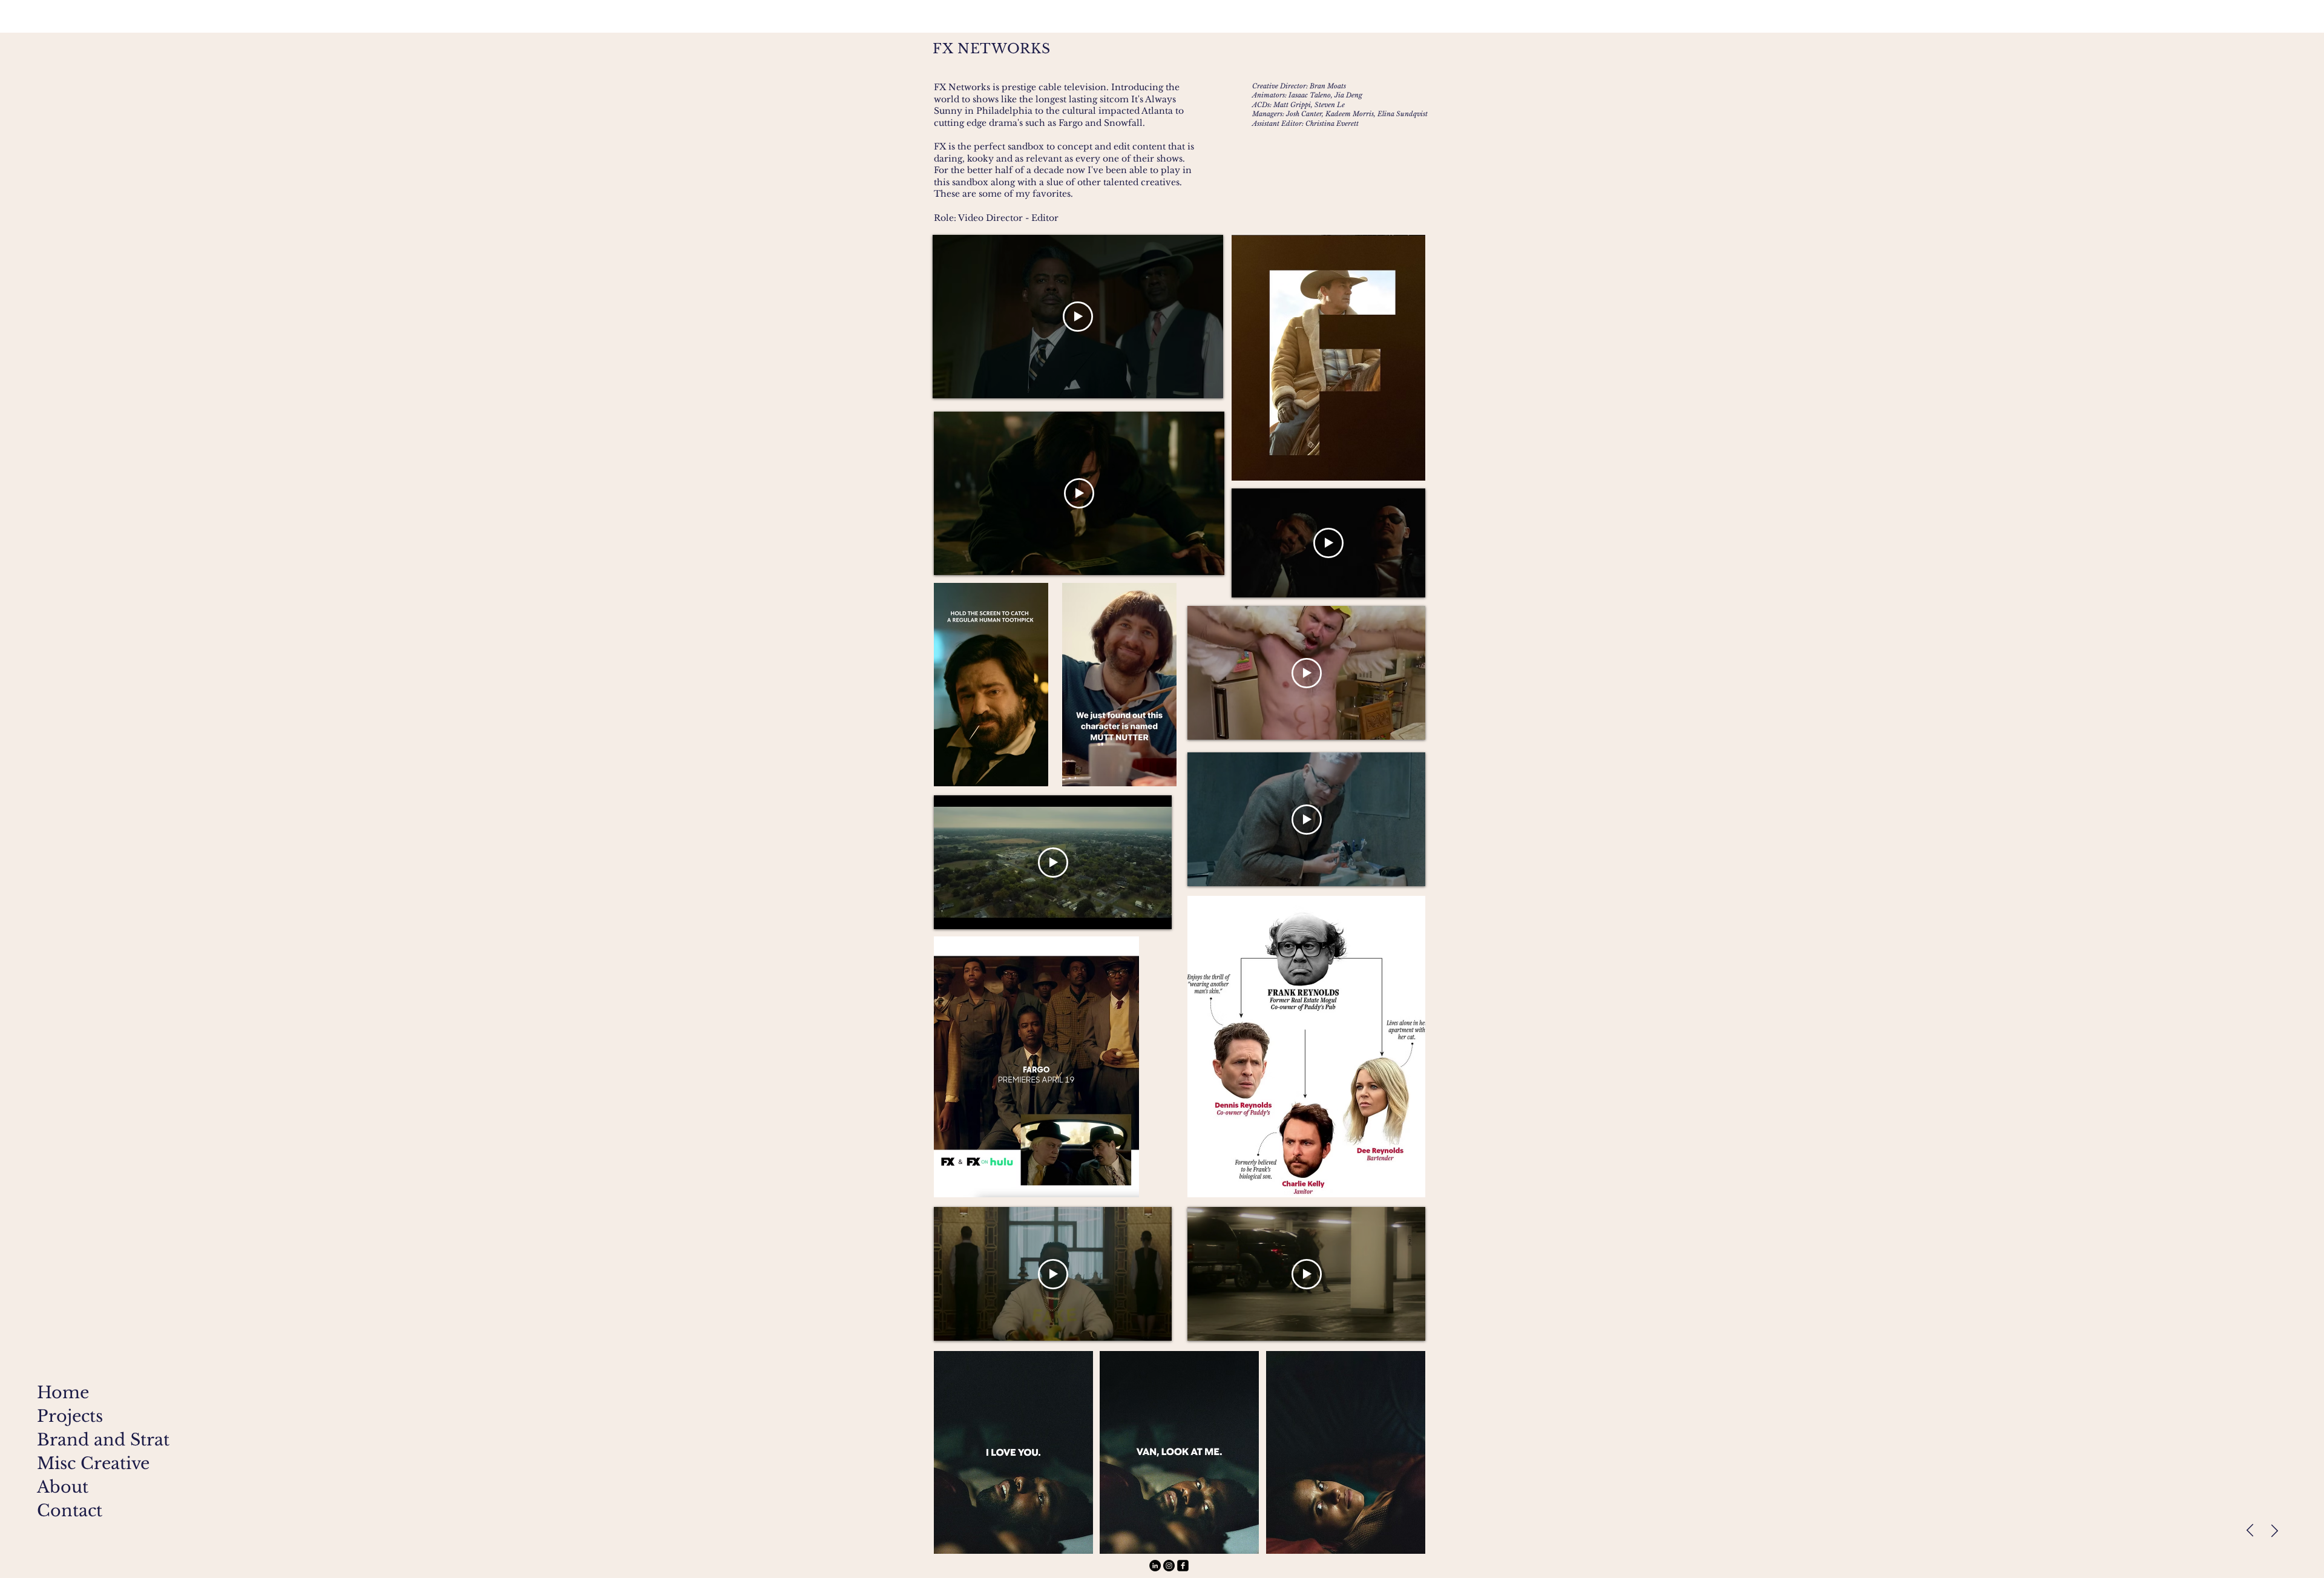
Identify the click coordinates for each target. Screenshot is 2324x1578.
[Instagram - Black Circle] (1169, 1566)
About (63, 1487)
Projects (70, 1416)
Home (63, 1392)
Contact (70, 1511)
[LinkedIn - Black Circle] (1155, 1566)
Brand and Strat (85, 1440)
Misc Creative (85, 1463)
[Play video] (1078, 317)
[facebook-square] (1183, 1566)
